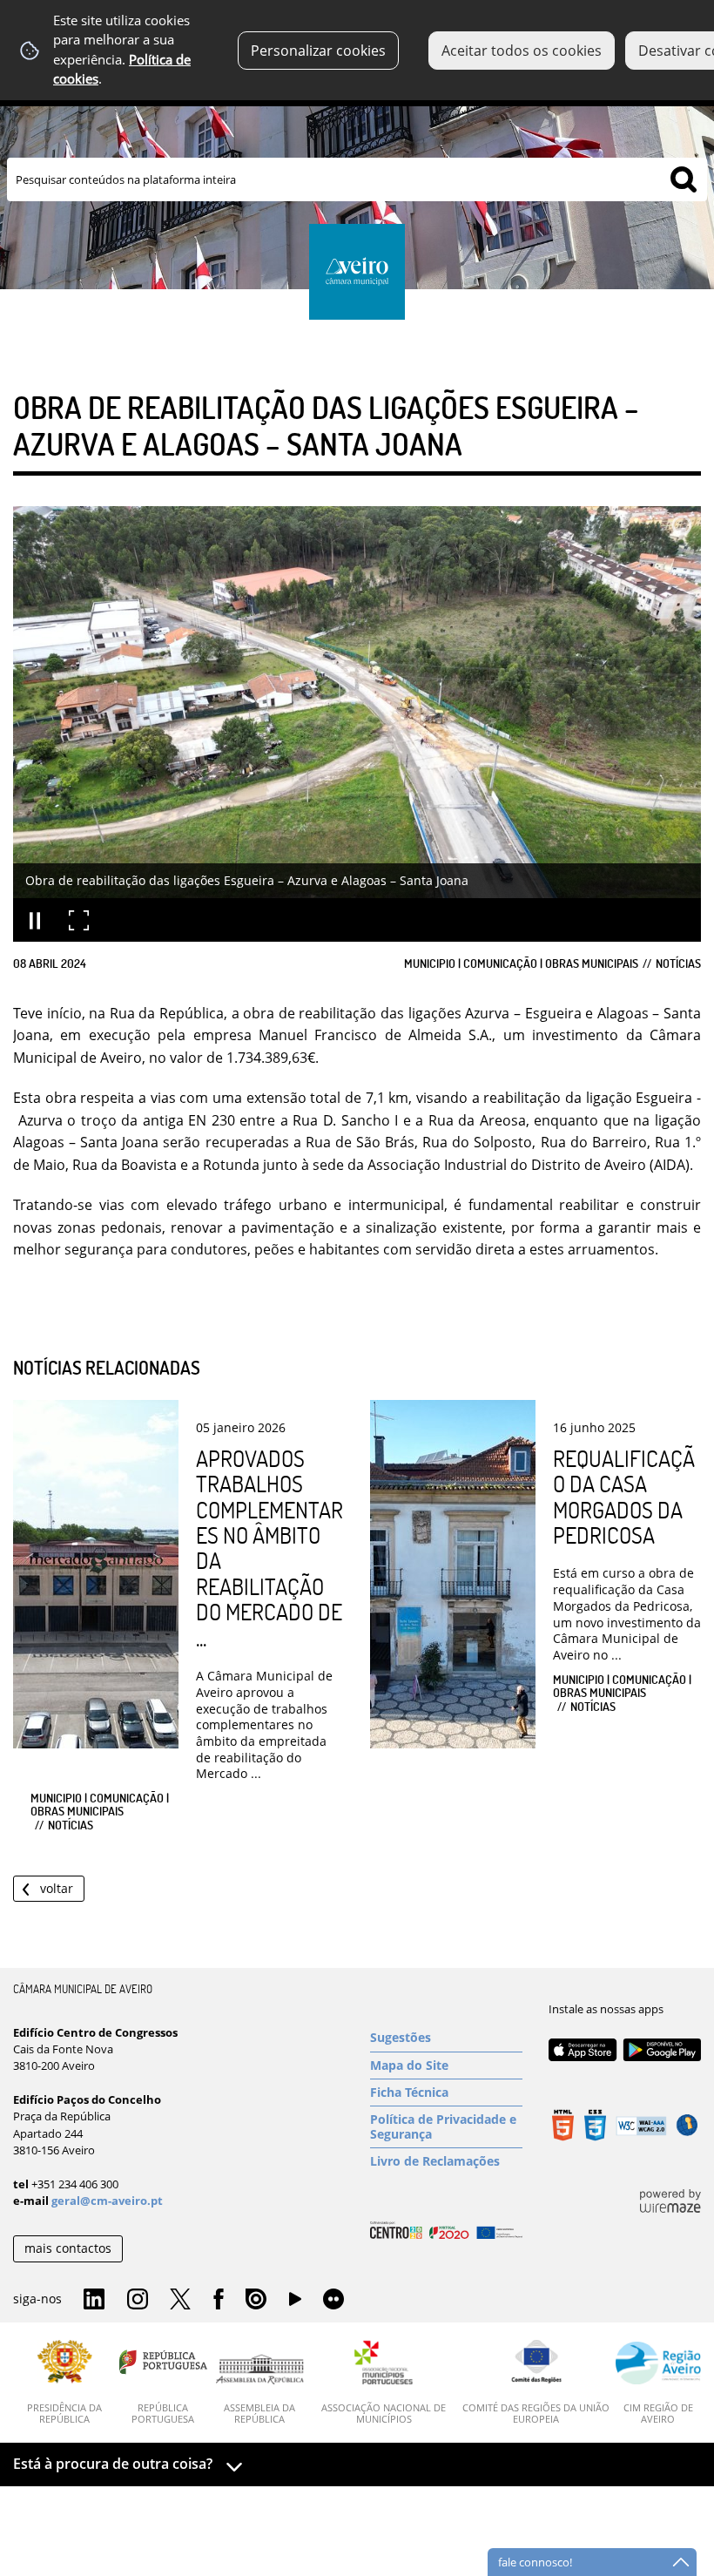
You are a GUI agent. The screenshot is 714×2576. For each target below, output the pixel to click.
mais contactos (68, 2248)
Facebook (219, 2300)
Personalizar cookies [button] (318, 51)
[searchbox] (357, 179)
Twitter (180, 2300)
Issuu (256, 2300)
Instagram (138, 2300)
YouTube (295, 2303)
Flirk (333, 2300)
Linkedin (94, 2300)
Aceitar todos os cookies (522, 51)
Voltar (57, 1888)
